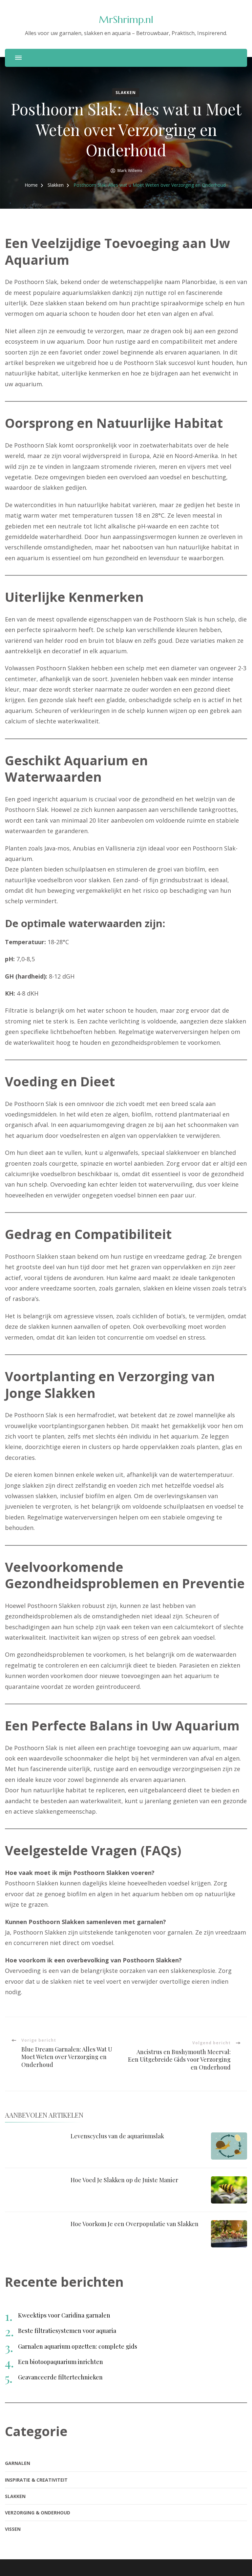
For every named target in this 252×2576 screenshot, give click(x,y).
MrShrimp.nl (126, 19)
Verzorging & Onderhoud (38, 2513)
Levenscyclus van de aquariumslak (117, 2136)
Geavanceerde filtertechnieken (60, 2377)
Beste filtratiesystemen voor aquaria (67, 2331)
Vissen (13, 2529)
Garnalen (18, 2463)
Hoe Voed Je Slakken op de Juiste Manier (124, 2180)
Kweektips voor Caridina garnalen (64, 2315)
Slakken (126, 93)
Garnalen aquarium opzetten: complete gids (78, 2346)
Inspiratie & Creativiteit (36, 2480)
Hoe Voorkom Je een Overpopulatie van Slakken (135, 2224)
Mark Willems (130, 171)
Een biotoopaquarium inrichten (61, 2362)
